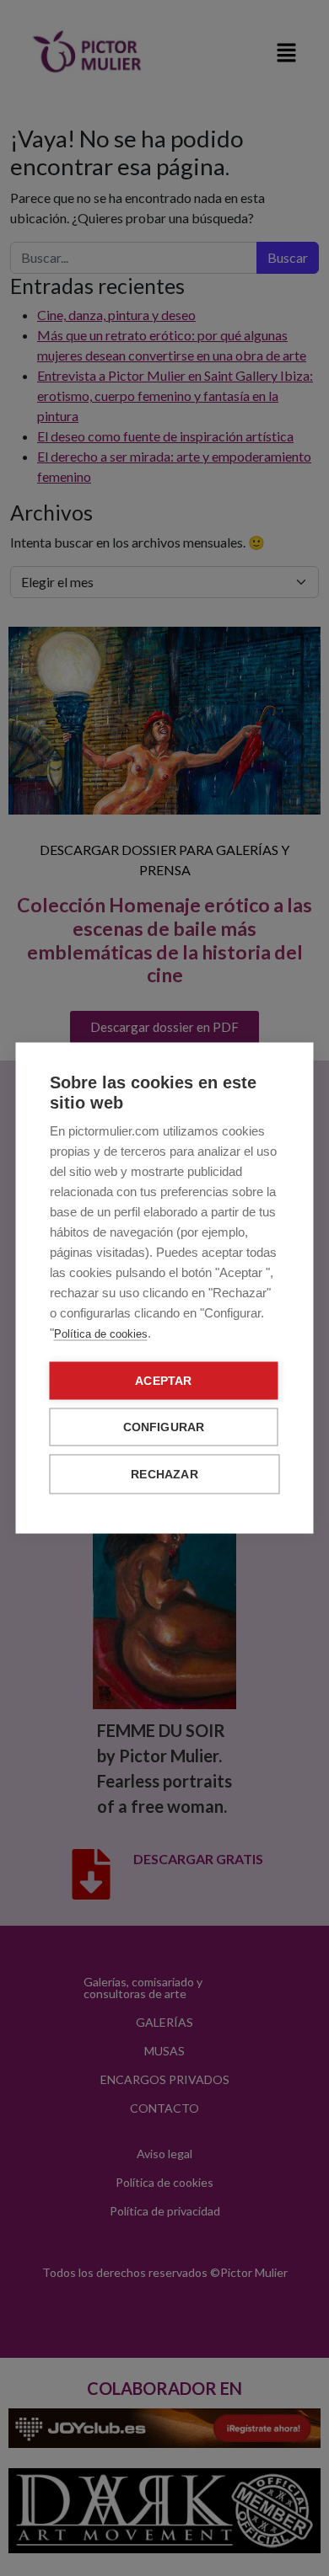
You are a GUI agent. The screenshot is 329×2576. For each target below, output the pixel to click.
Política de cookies (101, 1334)
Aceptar (163, 1381)
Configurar (164, 1427)
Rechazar (164, 1475)
